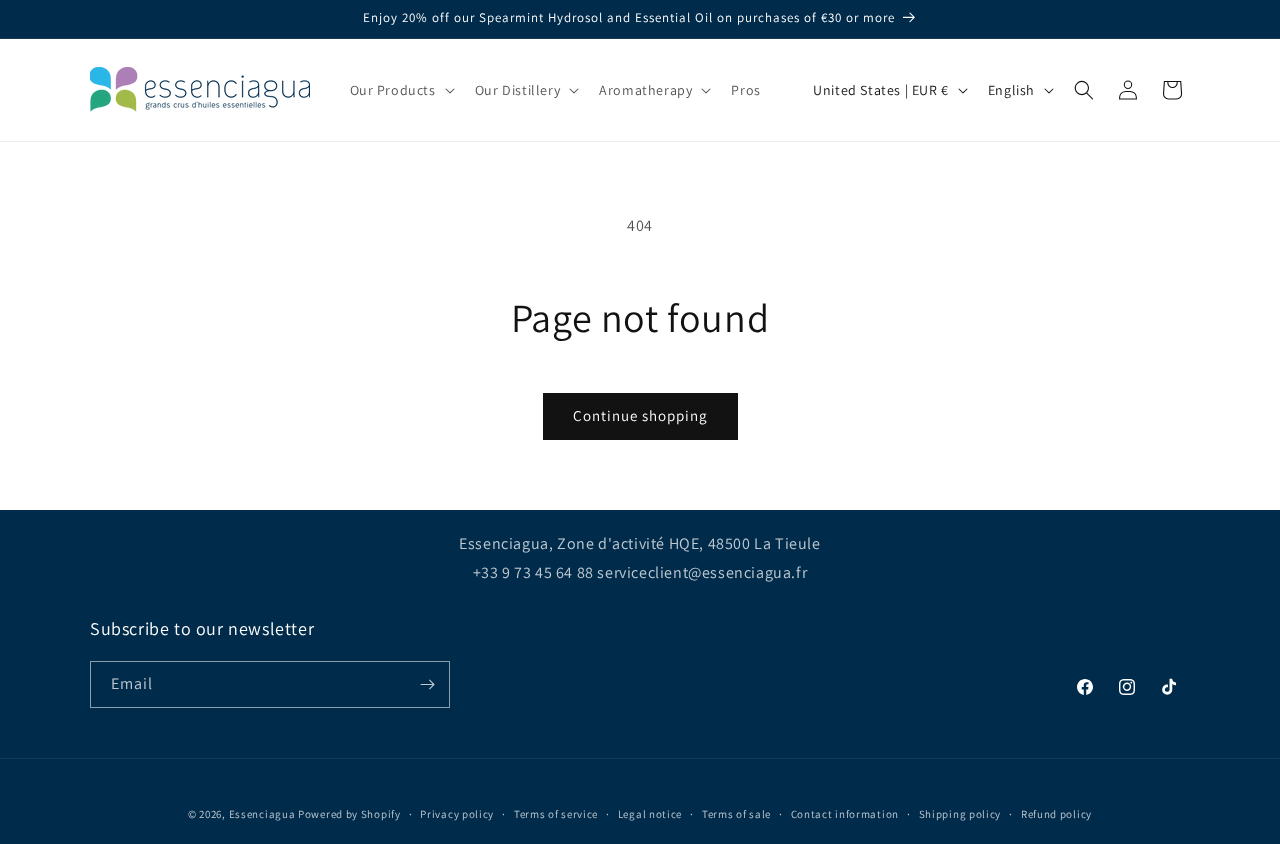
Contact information (845, 814)
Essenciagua (262, 814)
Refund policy (1056, 814)
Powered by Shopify (349, 814)
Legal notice (650, 814)
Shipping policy (960, 814)
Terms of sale (736, 814)
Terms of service (556, 814)
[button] (400, 90)
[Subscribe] (427, 684)
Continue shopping (640, 415)
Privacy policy (457, 814)
